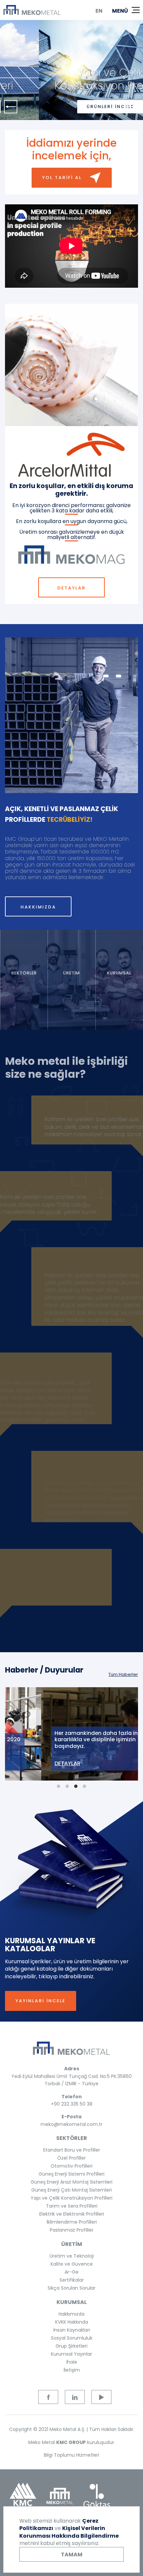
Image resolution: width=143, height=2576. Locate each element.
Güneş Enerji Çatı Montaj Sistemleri (71, 2190)
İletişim (72, 2370)
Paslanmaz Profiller (72, 2230)
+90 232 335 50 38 (72, 2104)
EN (99, 11)
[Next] (132, 107)
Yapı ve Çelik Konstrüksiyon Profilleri (71, 2198)
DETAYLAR (72, 588)
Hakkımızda (71, 2314)
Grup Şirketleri (71, 2346)
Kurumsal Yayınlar (71, 2354)
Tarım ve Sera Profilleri (72, 2206)
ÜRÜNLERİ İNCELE (71, 107)
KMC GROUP (71, 2442)
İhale (72, 2362)
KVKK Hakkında (72, 2322)
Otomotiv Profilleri (71, 2166)
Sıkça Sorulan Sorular (71, 2288)
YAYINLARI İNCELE (41, 2001)
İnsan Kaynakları (72, 2330)
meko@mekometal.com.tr (71, 2124)
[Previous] (11, 107)
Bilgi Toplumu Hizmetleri (71, 2455)
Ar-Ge (71, 2272)
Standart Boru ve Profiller (71, 2150)
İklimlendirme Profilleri (72, 2222)
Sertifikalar (72, 2280)
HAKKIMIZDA (38, 907)
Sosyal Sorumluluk (72, 2338)
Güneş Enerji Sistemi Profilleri (71, 2174)
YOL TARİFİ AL (62, 178)
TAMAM (72, 2554)
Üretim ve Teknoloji (72, 2256)
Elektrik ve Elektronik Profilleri (72, 2214)
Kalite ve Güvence (72, 2264)
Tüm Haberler (123, 1674)
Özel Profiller (71, 2158)
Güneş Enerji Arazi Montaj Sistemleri (71, 2182)
